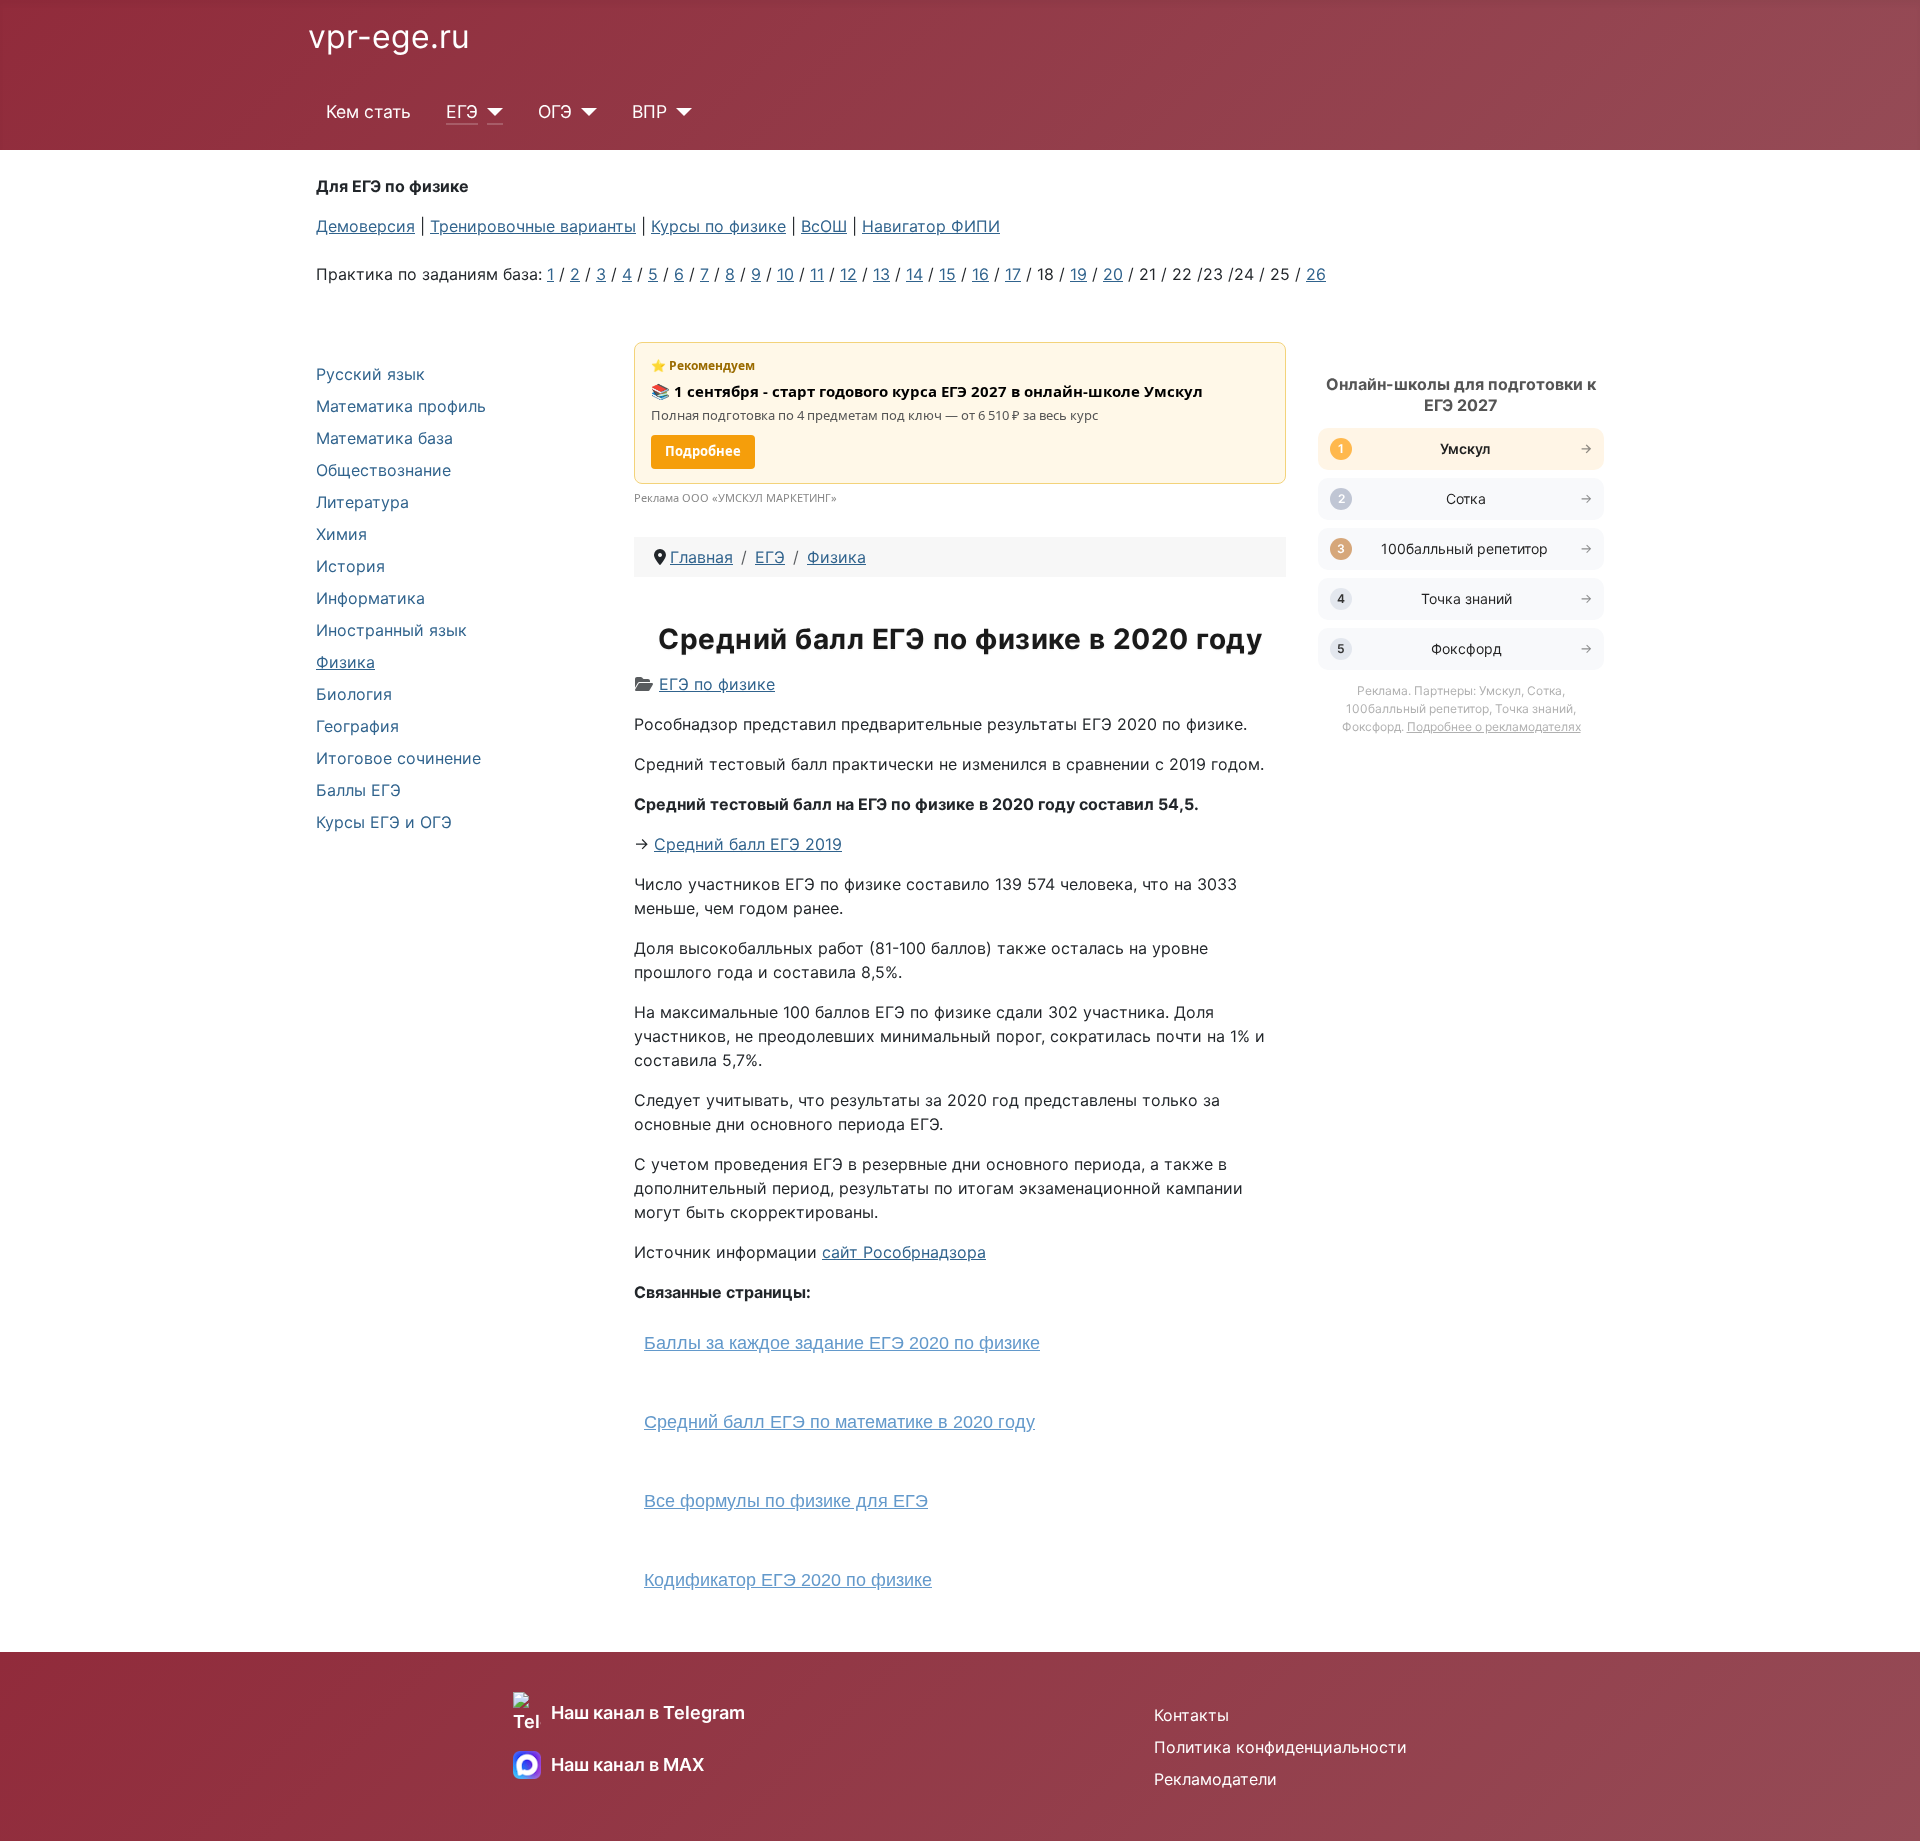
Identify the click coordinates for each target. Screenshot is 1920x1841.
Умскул (1466, 448)
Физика (345, 662)
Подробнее (703, 451)
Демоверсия (365, 226)
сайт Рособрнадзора (904, 1252)
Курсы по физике (718, 226)
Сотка (1466, 498)
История (350, 566)
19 (1078, 274)
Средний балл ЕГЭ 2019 (748, 844)
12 (848, 274)
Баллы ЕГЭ (358, 790)
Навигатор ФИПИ (931, 226)
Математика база (384, 438)
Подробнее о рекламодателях (1494, 726)
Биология (354, 694)
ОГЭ (555, 111)
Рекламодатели (1215, 1779)
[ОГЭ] (584, 112)
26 (1316, 274)
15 (947, 274)
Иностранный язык (391, 630)
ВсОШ (824, 226)
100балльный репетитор (1466, 548)
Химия (341, 534)
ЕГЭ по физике (717, 684)
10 (785, 274)
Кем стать (368, 111)
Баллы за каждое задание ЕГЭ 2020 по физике (842, 1343)
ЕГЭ (462, 111)
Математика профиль (401, 406)
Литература (362, 502)
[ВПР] (679, 112)
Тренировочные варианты (533, 226)
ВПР (649, 111)
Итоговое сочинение (398, 758)
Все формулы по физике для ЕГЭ (786, 1501)
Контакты (1191, 1715)
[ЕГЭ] (490, 112)
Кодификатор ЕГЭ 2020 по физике (788, 1580)
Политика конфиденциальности (1280, 1747)
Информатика (370, 598)
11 (817, 274)
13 (881, 274)
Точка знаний (1466, 598)
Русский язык (370, 374)
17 (1013, 274)
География (357, 726)
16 (980, 274)
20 (1113, 274)
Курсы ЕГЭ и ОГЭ (384, 822)
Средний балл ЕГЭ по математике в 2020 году (839, 1422)
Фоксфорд (1466, 648)
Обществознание (383, 470)
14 (914, 274)
